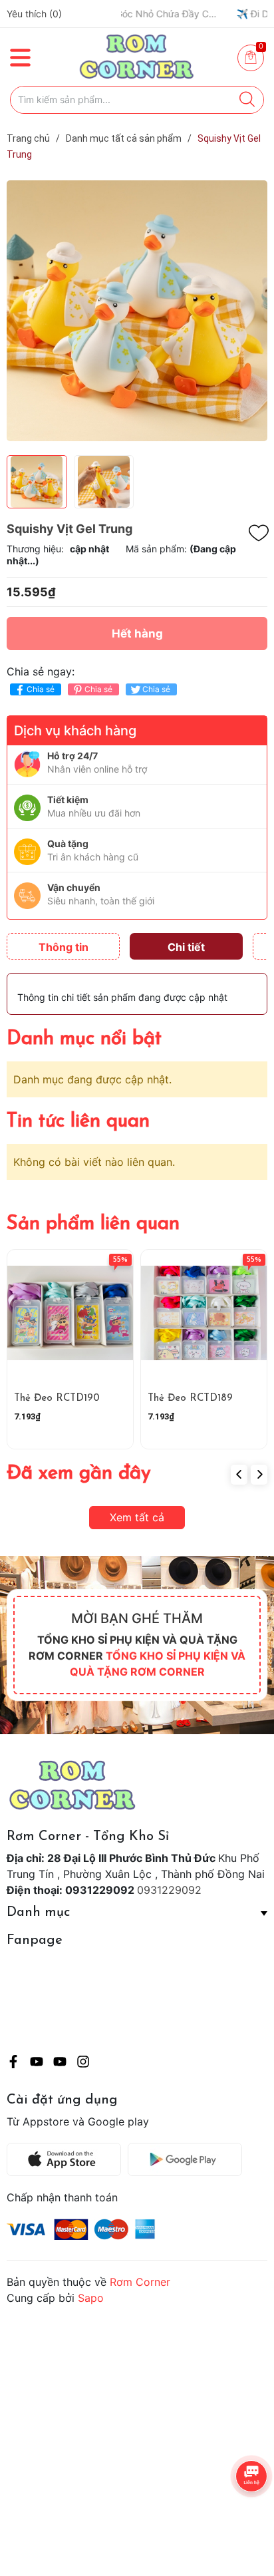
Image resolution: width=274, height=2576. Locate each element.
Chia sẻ (41, 689)
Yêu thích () (34, 14)
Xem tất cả (137, 1517)
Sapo (91, 2298)
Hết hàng (137, 634)
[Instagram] (83, 2064)
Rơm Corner (140, 2282)
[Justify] (247, 100)
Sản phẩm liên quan (93, 1224)
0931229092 (169, 1890)
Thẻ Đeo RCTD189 (190, 1398)
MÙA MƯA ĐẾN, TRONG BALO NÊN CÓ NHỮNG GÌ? (177, 14)
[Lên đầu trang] (237, 2513)
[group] (137, 310)
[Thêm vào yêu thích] (259, 533)
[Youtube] (37, 2064)
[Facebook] (13, 2064)
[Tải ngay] (67, 2159)
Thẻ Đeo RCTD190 (57, 1398)
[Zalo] (60, 2064)
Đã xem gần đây (79, 1474)
